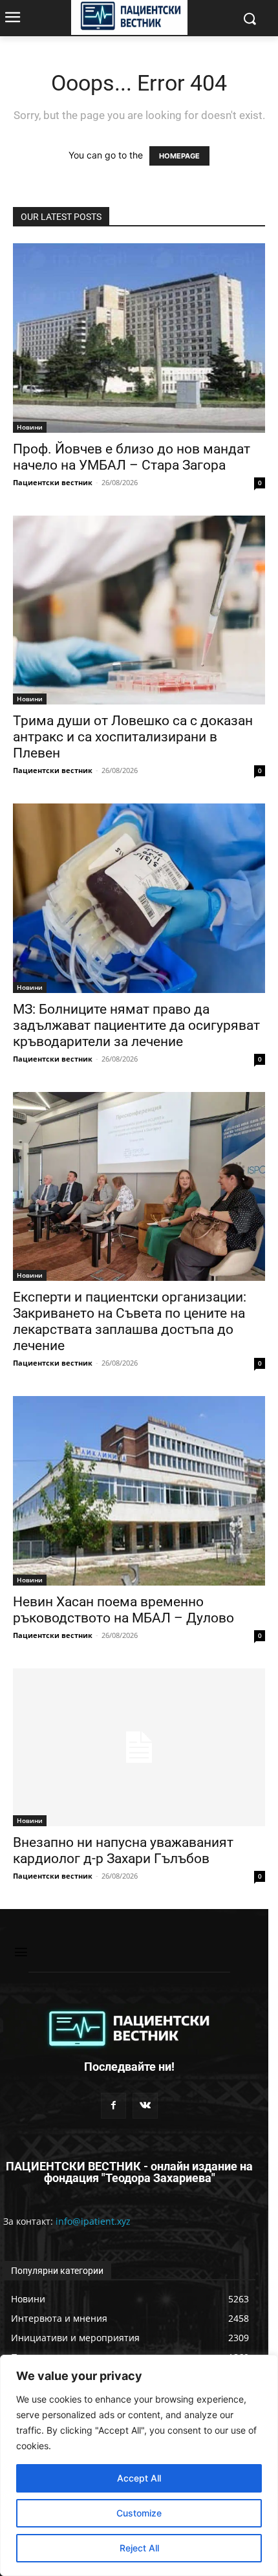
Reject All (139, 2548)
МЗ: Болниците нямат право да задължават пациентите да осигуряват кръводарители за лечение (136, 1025)
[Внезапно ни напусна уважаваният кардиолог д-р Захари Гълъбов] (139, 1747)
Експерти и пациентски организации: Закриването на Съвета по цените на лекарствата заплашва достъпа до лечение (130, 1321)
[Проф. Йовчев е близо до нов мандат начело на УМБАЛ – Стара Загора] (139, 338)
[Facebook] (113, 2105)
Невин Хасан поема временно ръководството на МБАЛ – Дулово (123, 1610)
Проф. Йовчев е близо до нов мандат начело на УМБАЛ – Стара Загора (132, 457)
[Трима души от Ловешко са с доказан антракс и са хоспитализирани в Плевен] (139, 610)
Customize (139, 2513)
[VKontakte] (145, 2105)
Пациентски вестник (53, 482)
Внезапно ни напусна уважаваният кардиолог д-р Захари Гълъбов (123, 1850)
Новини (30, 427)
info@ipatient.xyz (93, 2221)
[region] (139, 2465)
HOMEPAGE (179, 156)
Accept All (139, 2478)
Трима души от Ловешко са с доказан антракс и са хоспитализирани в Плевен (133, 737)
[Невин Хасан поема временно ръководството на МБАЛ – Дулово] (139, 1491)
